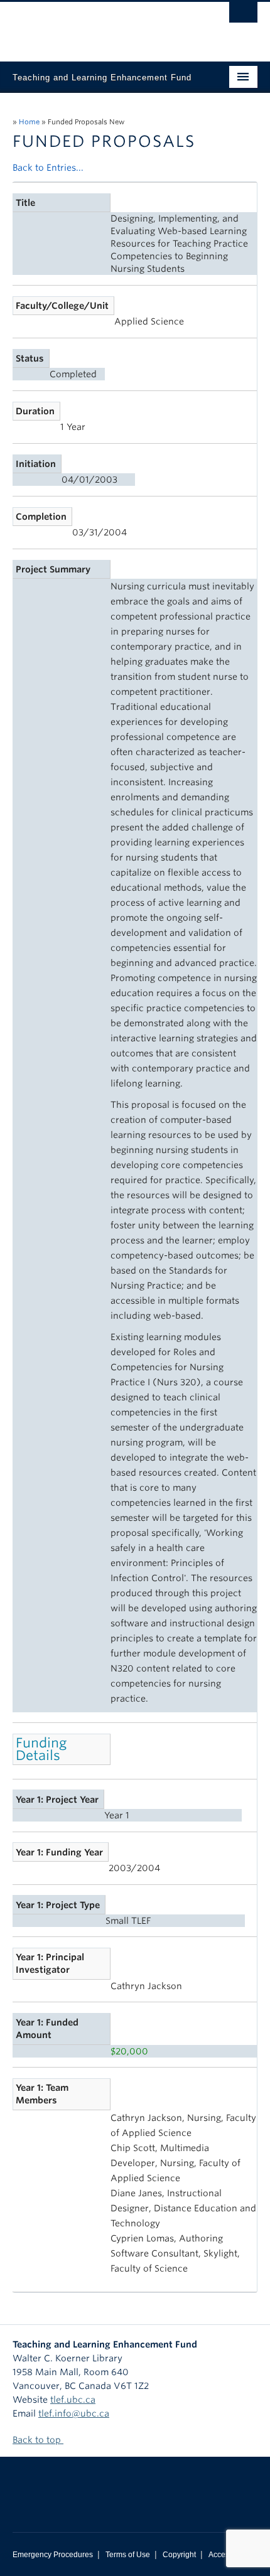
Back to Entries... (48, 168)
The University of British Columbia (98, 26)
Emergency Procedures (53, 2555)
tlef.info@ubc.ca (74, 2413)
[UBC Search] (243, 16)
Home (29, 122)
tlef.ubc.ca (73, 2400)
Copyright (179, 2555)
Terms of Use (128, 2555)
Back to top (38, 2440)
